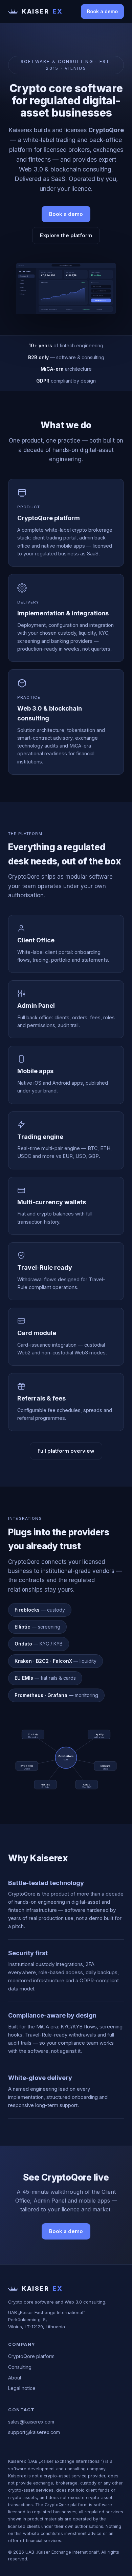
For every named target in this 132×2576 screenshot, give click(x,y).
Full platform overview (66, 1451)
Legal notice (22, 2388)
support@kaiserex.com (34, 2432)
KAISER (42, 11)
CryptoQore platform (31, 2356)
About (15, 2378)
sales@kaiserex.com (31, 2422)
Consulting (20, 2367)
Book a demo (102, 11)
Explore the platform (66, 235)
